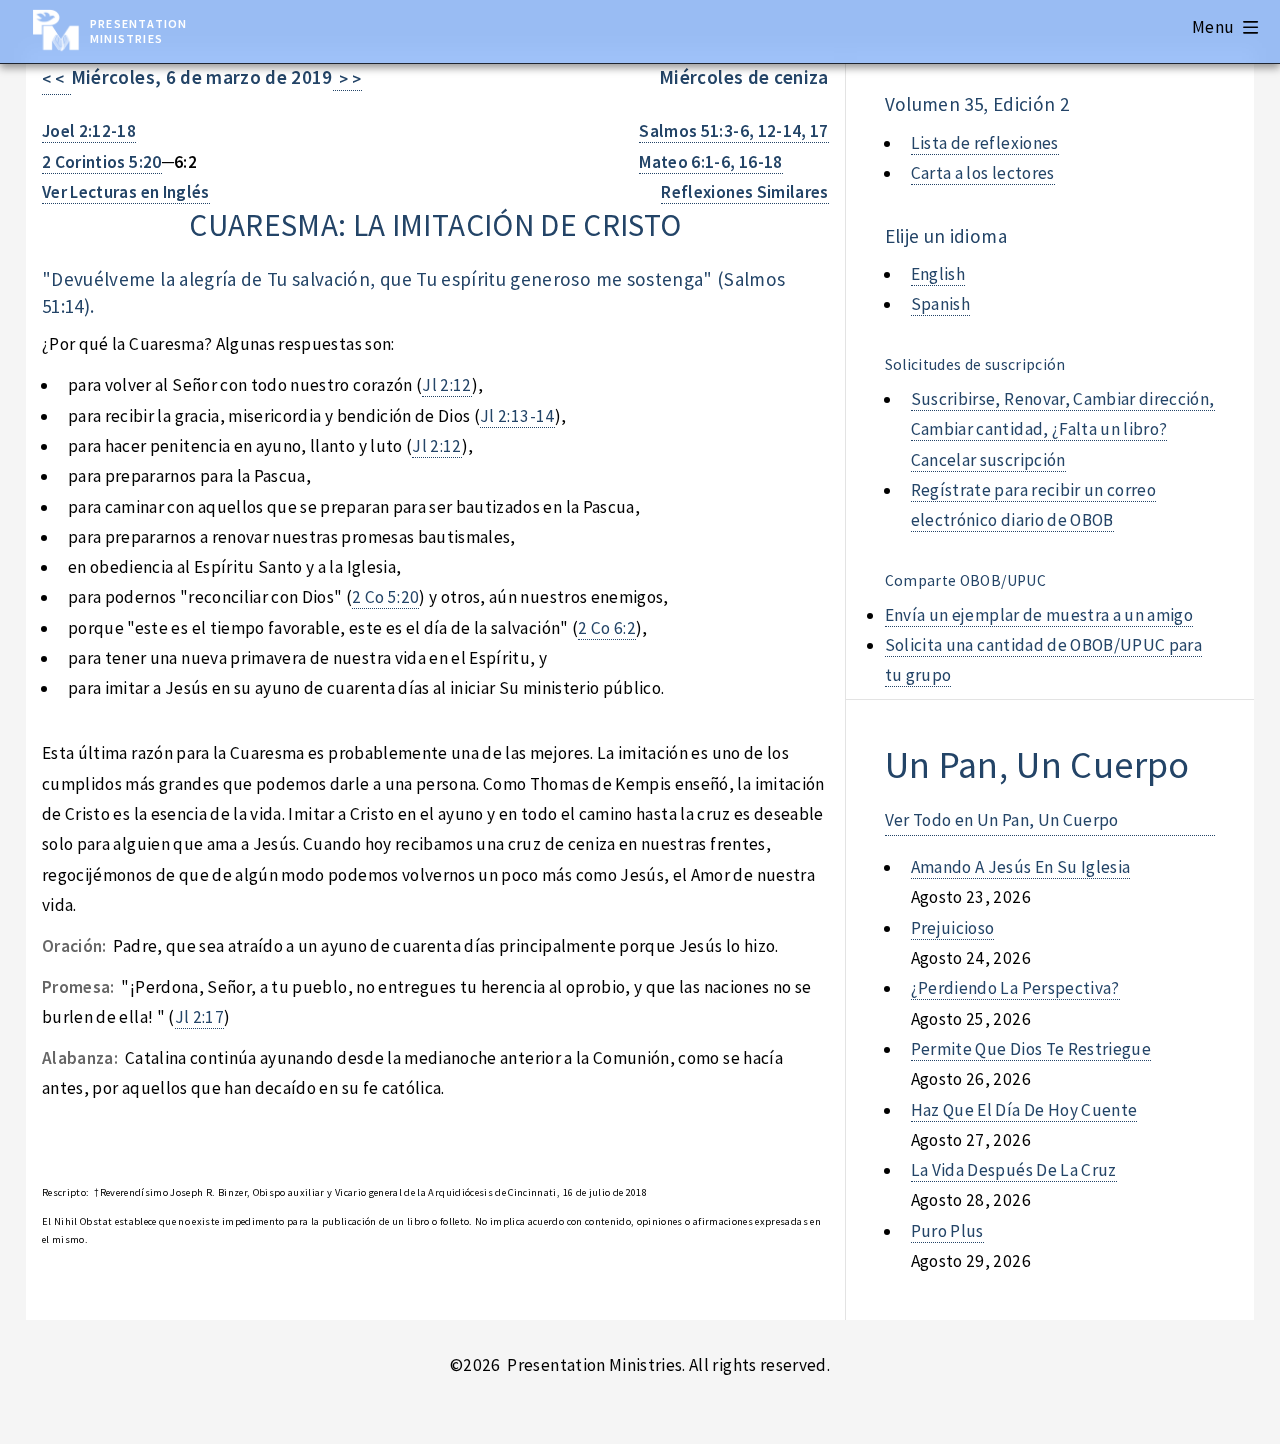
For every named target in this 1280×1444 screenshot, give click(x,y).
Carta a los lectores (983, 173)
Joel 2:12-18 (89, 131)
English (938, 274)
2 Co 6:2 (607, 628)
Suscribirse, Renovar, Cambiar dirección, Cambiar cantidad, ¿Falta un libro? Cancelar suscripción (1063, 429)
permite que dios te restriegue (1031, 1049)
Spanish (940, 304)
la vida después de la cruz (1014, 1170)
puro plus (947, 1231)
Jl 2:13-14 (517, 416)
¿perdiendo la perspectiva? (1015, 988)
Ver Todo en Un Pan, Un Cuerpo (1002, 820)
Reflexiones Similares (744, 192)
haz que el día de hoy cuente (1024, 1110)
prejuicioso (953, 928)
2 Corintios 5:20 (102, 162)
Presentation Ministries (138, 31)
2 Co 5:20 (385, 597)
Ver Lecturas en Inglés (126, 192)
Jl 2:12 (446, 385)
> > (347, 79)
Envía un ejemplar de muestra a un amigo (1039, 615)
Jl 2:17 (199, 1017)
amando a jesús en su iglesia (1021, 867)
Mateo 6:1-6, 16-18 (710, 162)
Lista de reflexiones (985, 143)
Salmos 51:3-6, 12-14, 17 (733, 131)
